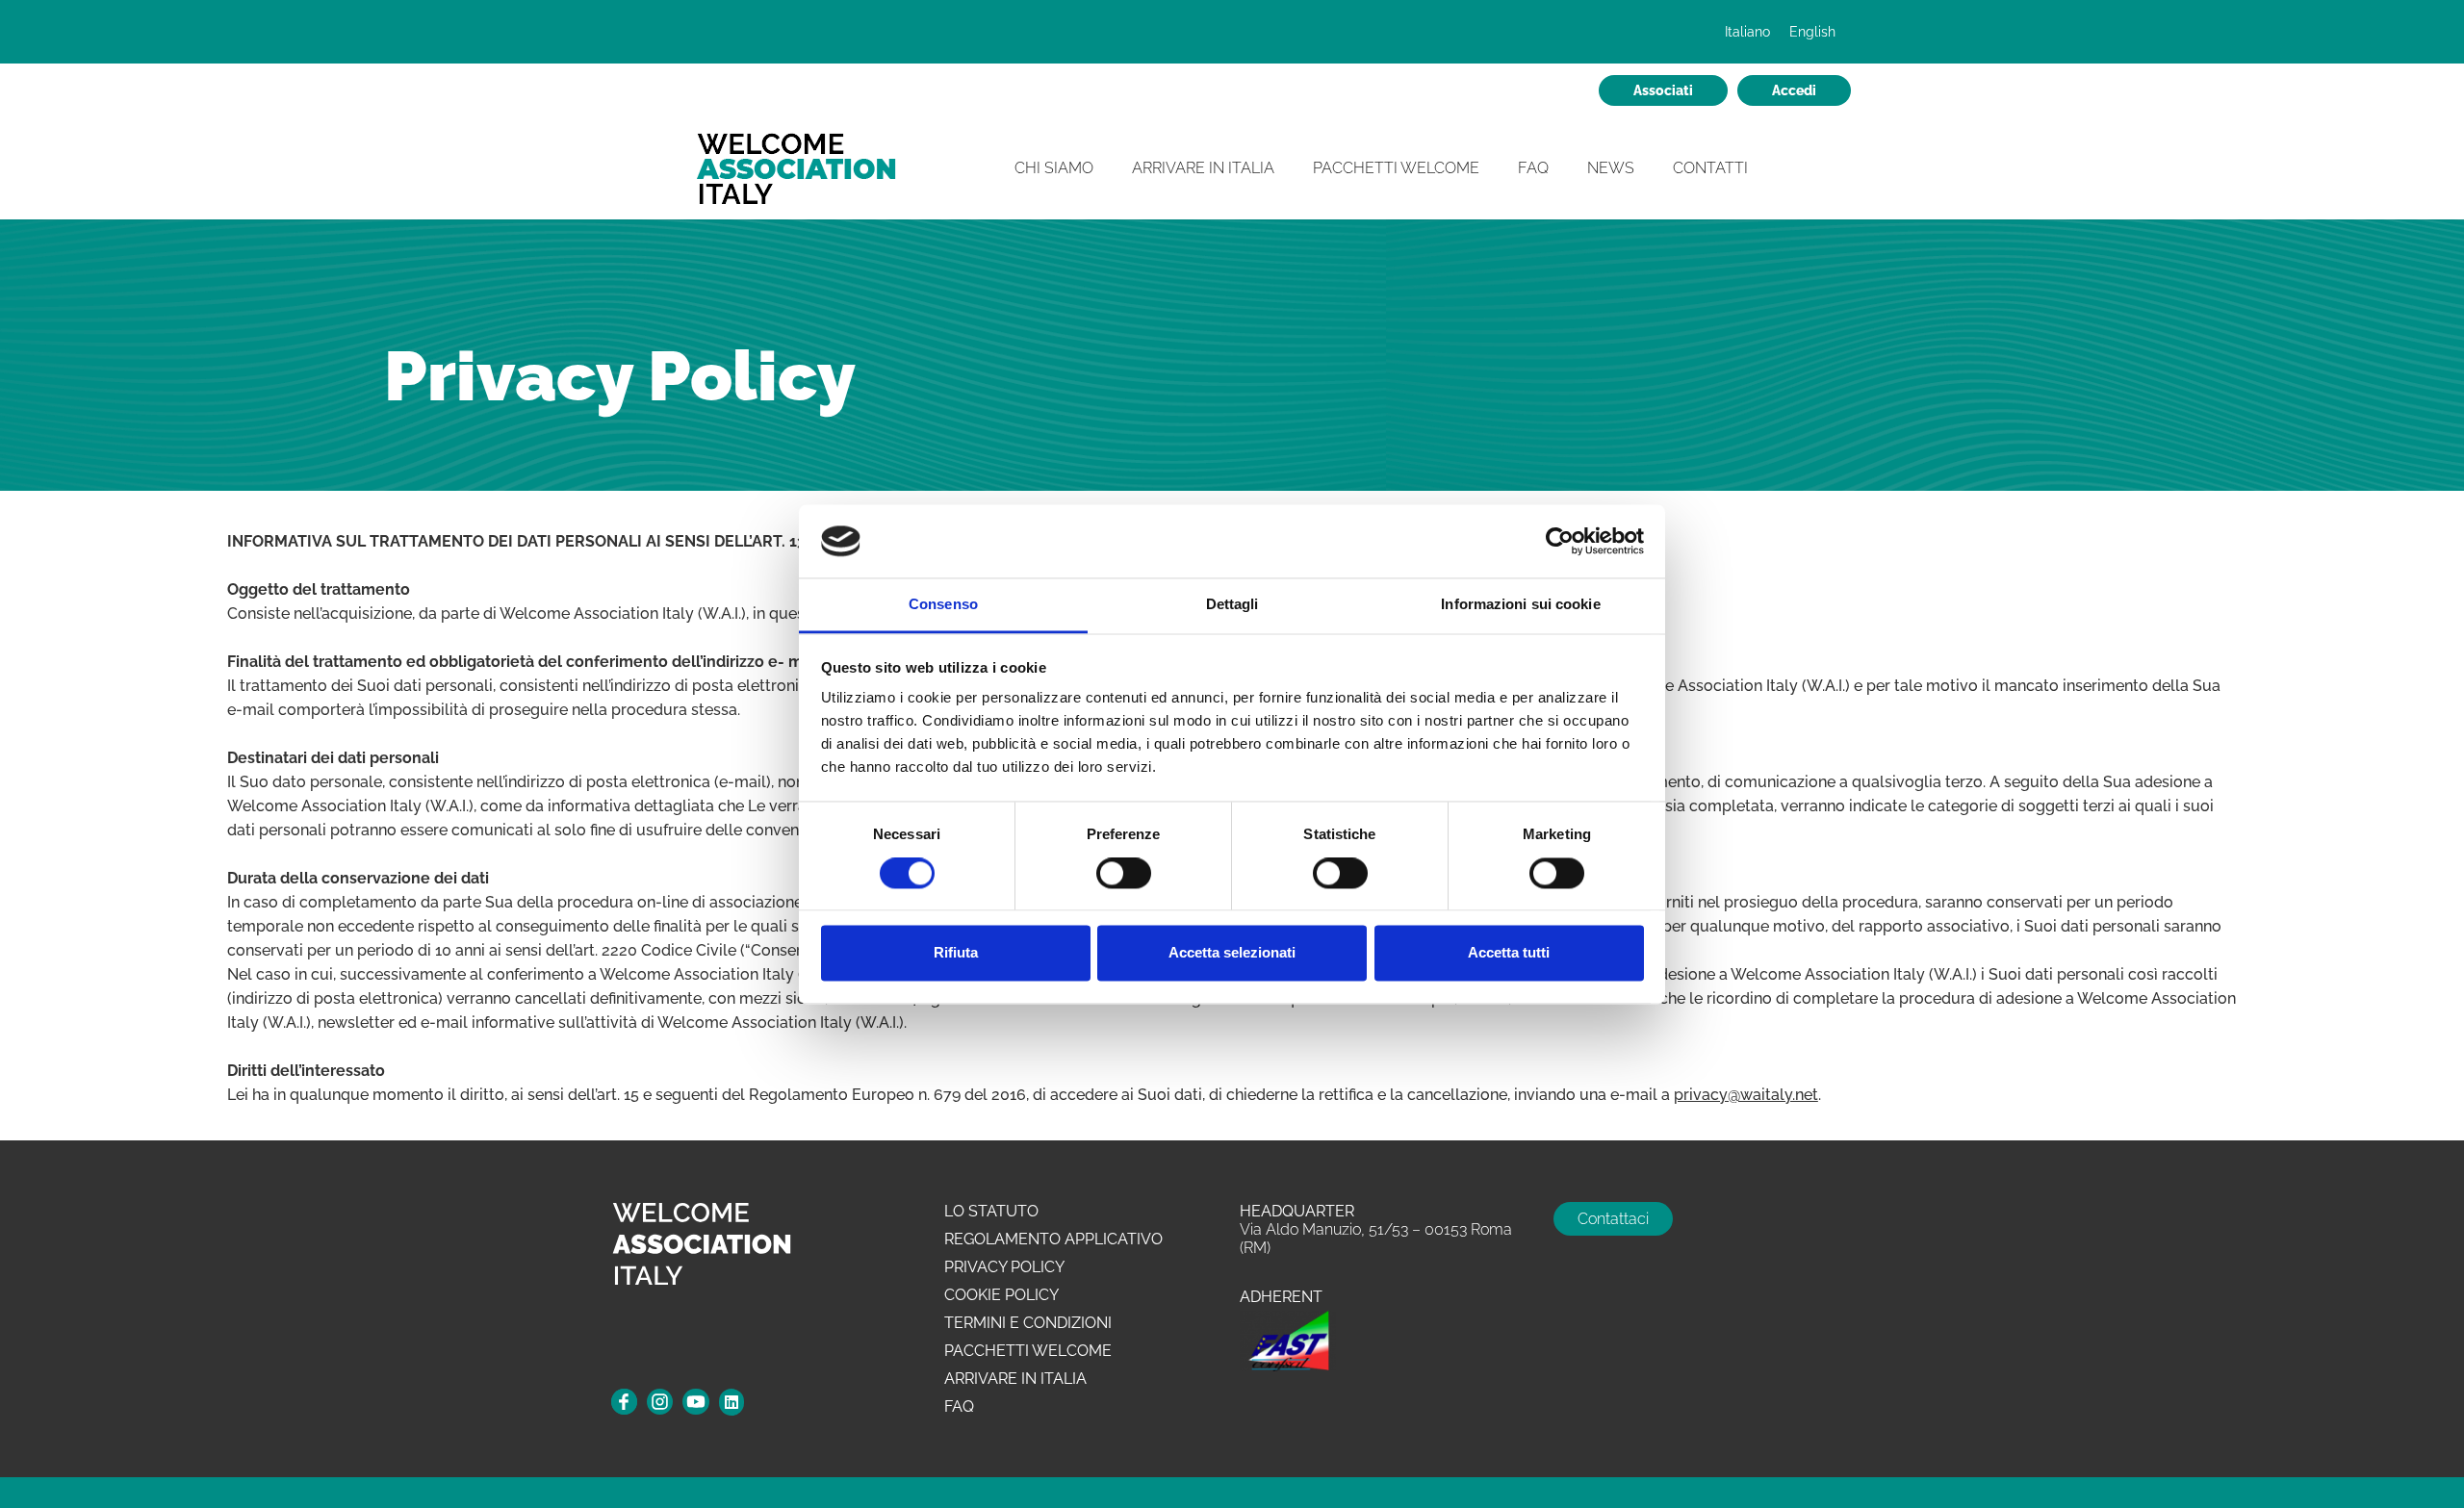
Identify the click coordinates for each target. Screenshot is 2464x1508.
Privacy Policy (1004, 1267)
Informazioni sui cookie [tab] (1520, 605)
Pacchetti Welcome (1396, 168)
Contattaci (1613, 1219)
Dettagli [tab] (1232, 605)
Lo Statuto (991, 1211)
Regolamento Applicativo (1053, 1239)
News (1611, 168)
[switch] (1124, 874)
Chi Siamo (1054, 168)
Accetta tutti (1509, 953)
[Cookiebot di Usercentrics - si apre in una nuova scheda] (1560, 541)
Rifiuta (956, 953)
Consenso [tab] (943, 605)
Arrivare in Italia (1203, 168)
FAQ (1533, 168)
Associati (1663, 90)
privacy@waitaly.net (1746, 1095)
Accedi (1794, 90)
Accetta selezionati (1232, 953)
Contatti (1710, 168)
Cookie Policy (1001, 1295)
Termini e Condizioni (1028, 1323)
